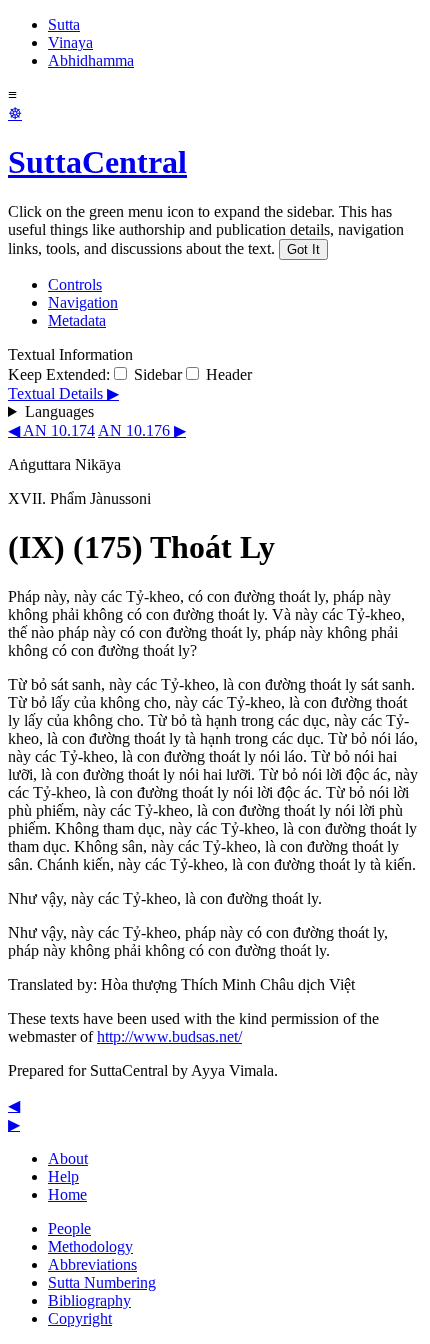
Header (227, 374)
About (68, 1158)
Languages (59, 411)
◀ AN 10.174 (51, 430)
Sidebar (156, 374)
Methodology (90, 1246)
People (69, 1228)
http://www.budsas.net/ (169, 1036)
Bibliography (89, 1300)
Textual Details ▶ (63, 393)
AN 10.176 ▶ (142, 430)
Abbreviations (92, 1264)
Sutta (64, 24)
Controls (75, 284)
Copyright (80, 1318)
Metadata (77, 320)
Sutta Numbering (102, 1282)
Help (63, 1176)
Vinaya (70, 42)
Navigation (83, 302)
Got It (303, 249)
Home (67, 1194)
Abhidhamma (91, 60)
